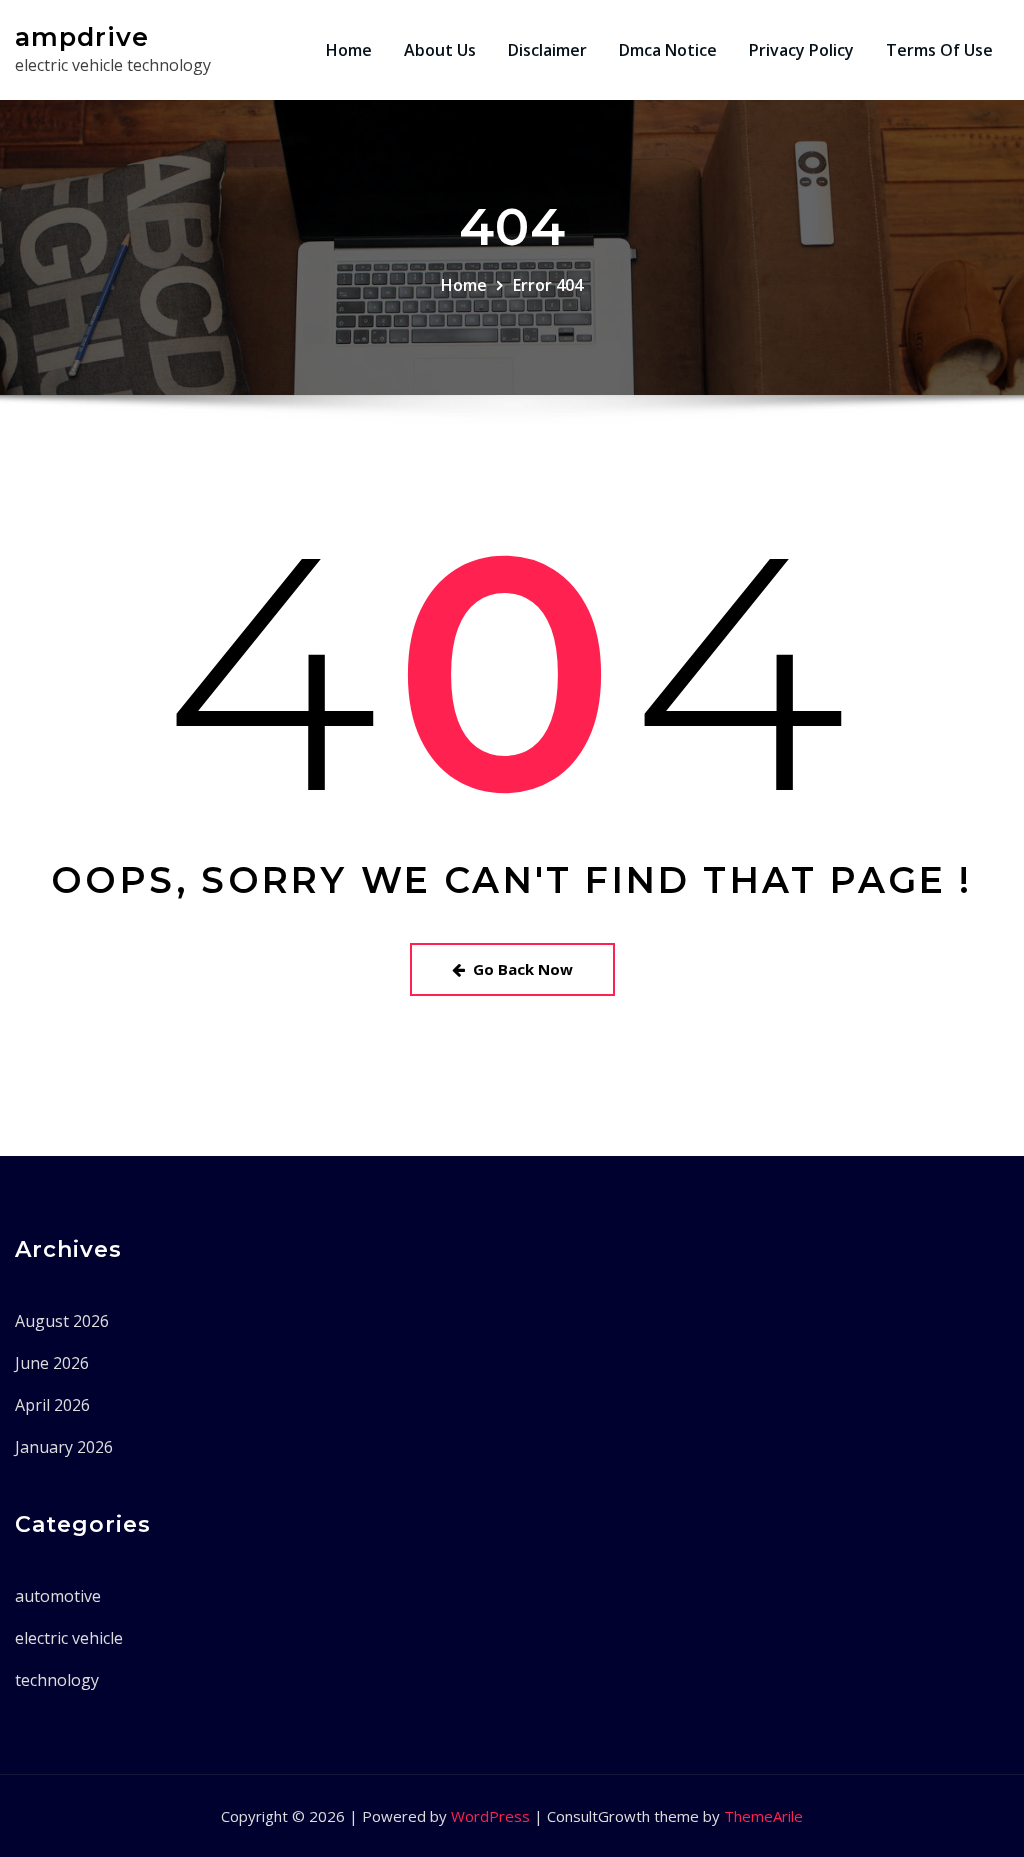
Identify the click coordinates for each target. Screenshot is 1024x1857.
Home (349, 50)
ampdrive (82, 36)
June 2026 (52, 1363)
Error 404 (548, 285)
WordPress (490, 1816)
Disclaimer (547, 50)
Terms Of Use (939, 50)
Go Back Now (523, 969)
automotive (58, 1596)
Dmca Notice (668, 50)
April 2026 (52, 1405)
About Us (440, 50)
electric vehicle (69, 1638)
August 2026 (62, 1321)
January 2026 (64, 1447)
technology (57, 1680)
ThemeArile (763, 1816)
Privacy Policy (801, 50)
